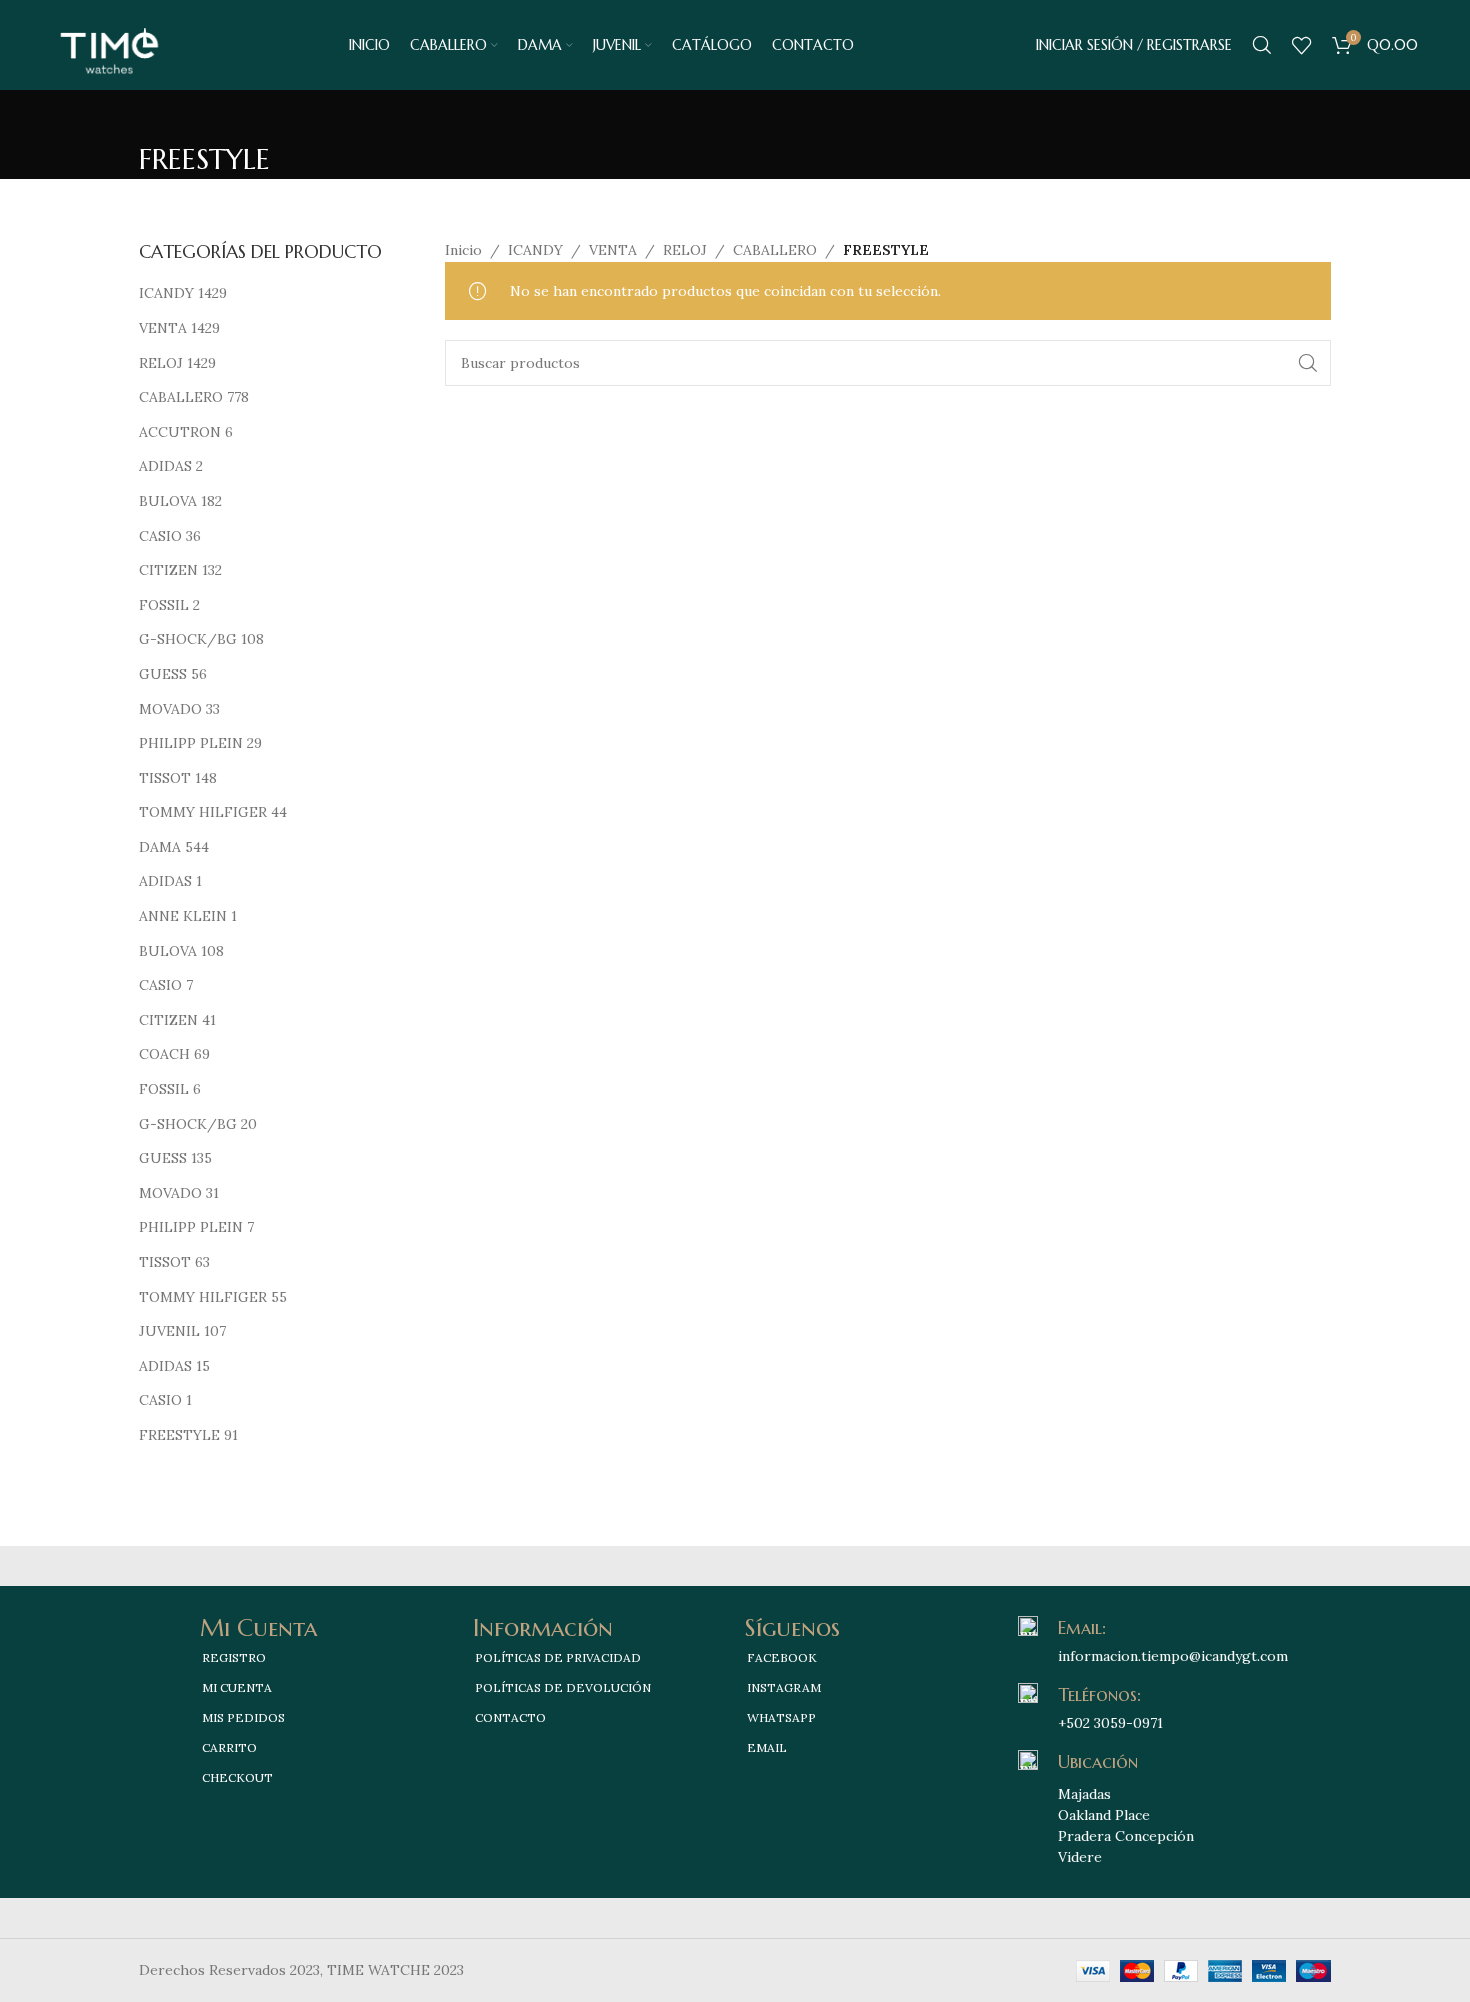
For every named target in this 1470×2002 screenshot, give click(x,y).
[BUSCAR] (1308, 363)
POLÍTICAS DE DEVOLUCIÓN (563, 1687)
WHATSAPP (781, 1717)
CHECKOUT (237, 1777)
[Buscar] (1262, 45)
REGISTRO (234, 1657)
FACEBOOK (782, 1657)
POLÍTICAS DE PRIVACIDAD (558, 1657)
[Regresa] (164, 115)
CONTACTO (510, 1717)
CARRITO (229, 1747)
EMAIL (767, 1747)
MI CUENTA (237, 1687)
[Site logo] (109, 44)
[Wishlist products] (1302, 45)
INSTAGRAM (784, 1687)
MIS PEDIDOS (243, 1717)
